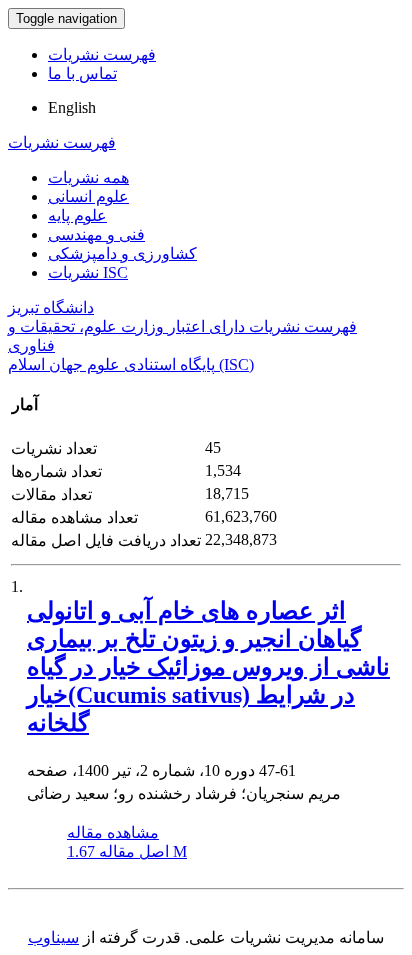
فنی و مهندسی (96, 234)
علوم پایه (77, 215)
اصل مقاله (127, 851)
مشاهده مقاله (113, 832)
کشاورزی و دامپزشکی (122, 253)
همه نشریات (88, 177)
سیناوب (53, 937)
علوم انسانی (88, 196)
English (72, 107)
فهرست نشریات (102, 54)
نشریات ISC (88, 272)
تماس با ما (82, 73)
